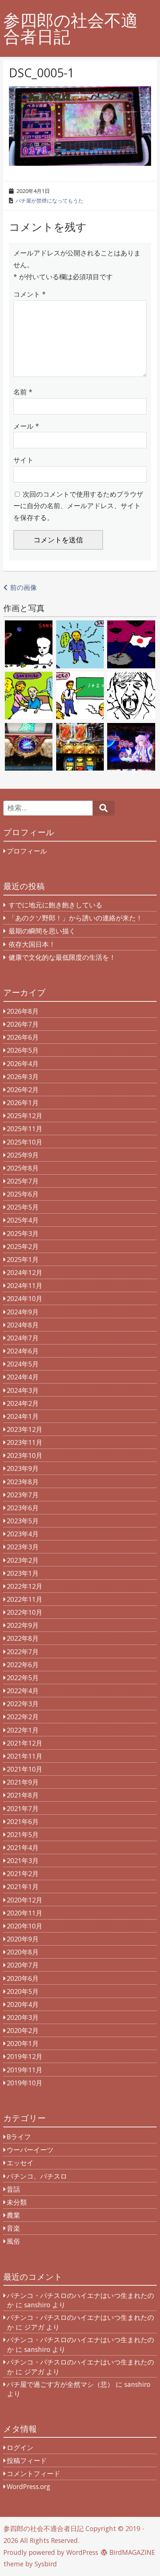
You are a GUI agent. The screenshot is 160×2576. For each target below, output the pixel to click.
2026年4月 (23, 1063)
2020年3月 (23, 2017)
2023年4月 (23, 1534)
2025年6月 (23, 1194)
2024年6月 (23, 1351)
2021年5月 (23, 1834)
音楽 (13, 2228)
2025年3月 (23, 1233)
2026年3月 (23, 1076)
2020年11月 (25, 1913)
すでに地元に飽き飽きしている (55, 905)
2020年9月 (23, 1939)
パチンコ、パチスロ (37, 2176)
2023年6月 (23, 1508)
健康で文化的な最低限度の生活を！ (62, 957)
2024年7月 (23, 1338)
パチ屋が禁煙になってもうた (49, 201)
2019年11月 (25, 2070)
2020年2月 (23, 2030)
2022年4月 (23, 1691)
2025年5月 (23, 1207)
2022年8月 (23, 1638)
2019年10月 (25, 2083)
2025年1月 (23, 1259)
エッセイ (20, 2163)
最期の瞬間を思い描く (42, 931)
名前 (23, 392)
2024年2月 (23, 1403)
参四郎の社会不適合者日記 (71, 29)
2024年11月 (25, 1285)
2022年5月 (23, 1678)
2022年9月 (23, 1625)
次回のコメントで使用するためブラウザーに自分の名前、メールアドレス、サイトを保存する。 (78, 506)
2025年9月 (23, 1155)
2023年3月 (23, 1547)
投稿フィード (27, 2460)
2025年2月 (23, 1246)
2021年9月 (23, 1782)
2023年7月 (23, 1495)
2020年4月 (23, 2004)
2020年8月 (23, 1952)
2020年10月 (25, 1926)
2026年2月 (23, 1090)
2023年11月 (25, 1442)
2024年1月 (23, 1416)
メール (26, 426)
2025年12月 (25, 1116)
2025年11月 (25, 1129)
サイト (23, 460)
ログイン (20, 2447)
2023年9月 (23, 1468)
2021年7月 (23, 1808)
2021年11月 (25, 1756)
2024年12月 (25, 1272)
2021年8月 (23, 1795)
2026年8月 (23, 1011)
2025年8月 (23, 1168)
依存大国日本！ (32, 944)
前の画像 (23, 587)
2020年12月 (25, 1900)
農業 (13, 2215)
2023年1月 (23, 1573)
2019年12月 (25, 2056)
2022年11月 (25, 1599)
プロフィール (27, 851)
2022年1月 (23, 1730)
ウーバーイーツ (30, 2150)
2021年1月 (23, 1886)
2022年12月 (25, 1586)
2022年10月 (25, 1612)
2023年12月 (25, 1429)
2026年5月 (23, 1050)
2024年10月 (25, 1298)
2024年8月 (23, 1325)
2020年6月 (23, 1978)
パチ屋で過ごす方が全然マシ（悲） (60, 2384)
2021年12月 (25, 1743)
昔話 (13, 2189)
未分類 (17, 2202)
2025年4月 (23, 1220)
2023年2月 (23, 1560)
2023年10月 (25, 1455)
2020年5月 (23, 1991)
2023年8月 (23, 1482)
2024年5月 (23, 1364)
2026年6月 (23, 1037)
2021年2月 (23, 1873)
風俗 (13, 2241)
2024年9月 (23, 1312)
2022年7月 (23, 1652)
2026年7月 (23, 1024)
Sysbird (46, 2564)
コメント (30, 294)
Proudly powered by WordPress (51, 2552)
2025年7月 (23, 1181)
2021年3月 (23, 1860)
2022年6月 (23, 1665)
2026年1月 (23, 1103)
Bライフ (19, 2137)
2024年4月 (23, 1377)
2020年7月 (23, 1965)
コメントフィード (33, 2473)
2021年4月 (23, 1847)
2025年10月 (25, 1142)
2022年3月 (23, 1704)
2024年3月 (23, 1390)
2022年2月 (23, 1717)
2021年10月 (25, 1769)
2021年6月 (23, 1821)
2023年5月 (23, 1521)
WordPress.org (28, 2486)
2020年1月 (23, 2043)
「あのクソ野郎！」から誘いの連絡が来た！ (76, 918)
